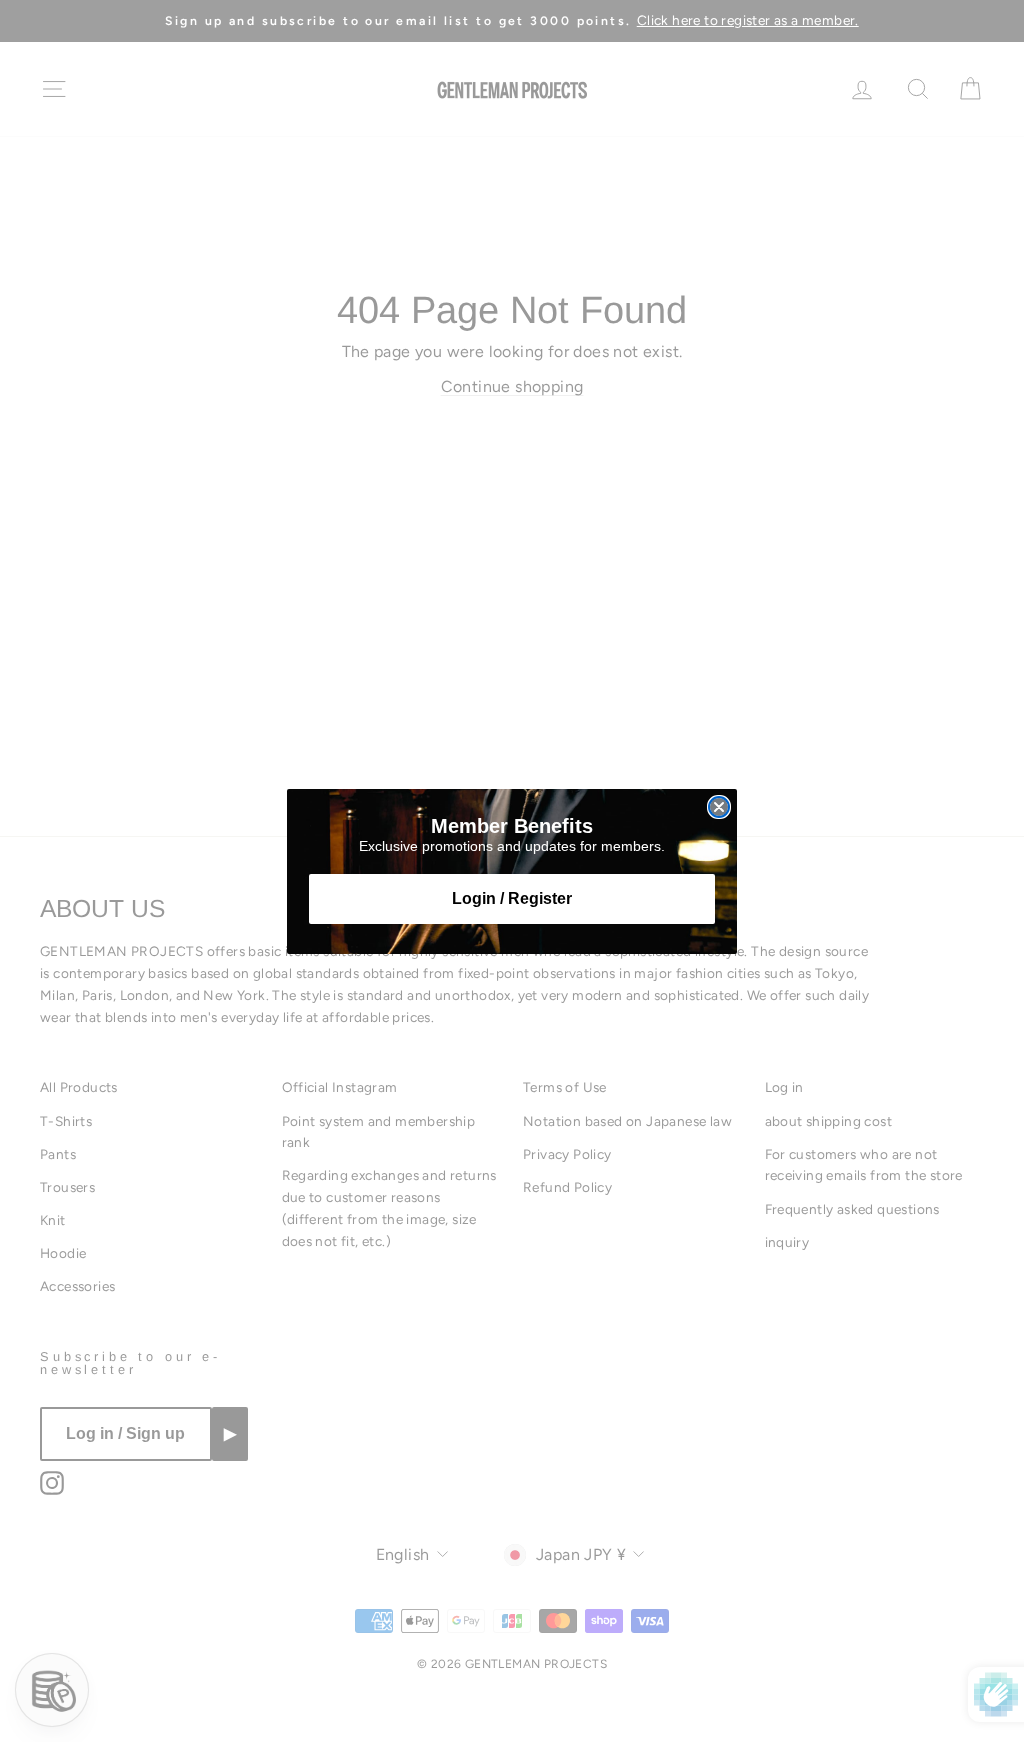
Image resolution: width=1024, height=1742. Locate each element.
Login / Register (512, 898)
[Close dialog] (719, 807)
